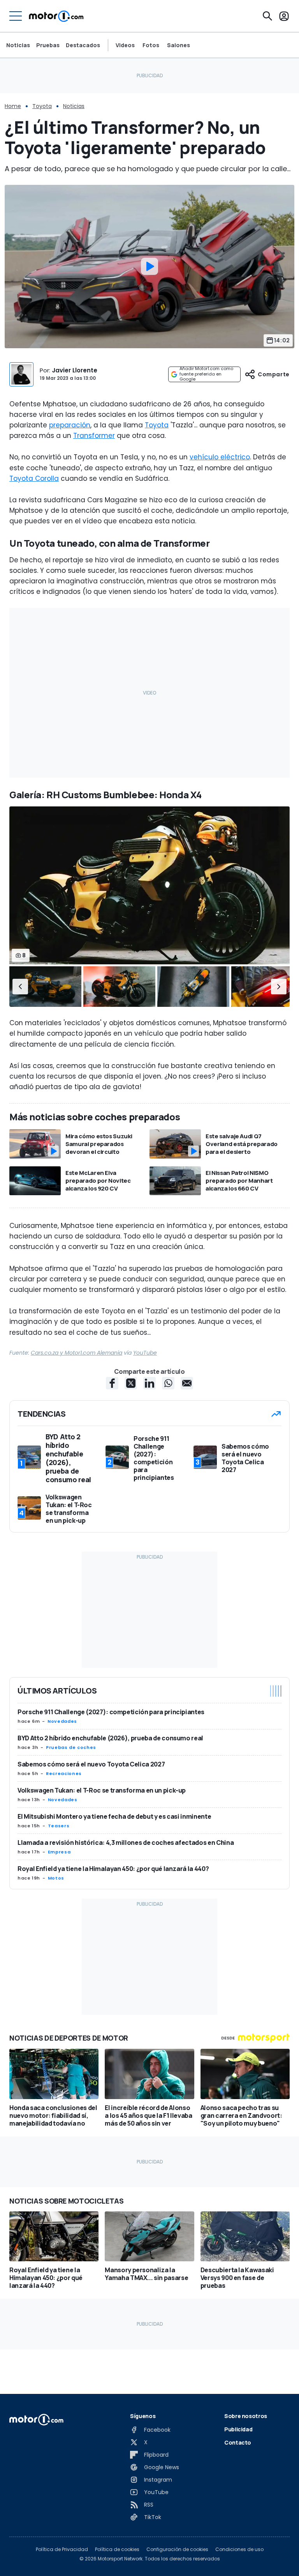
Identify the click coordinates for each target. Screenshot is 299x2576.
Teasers (59, 1826)
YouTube (145, 1353)
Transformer (94, 436)
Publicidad (238, 2429)
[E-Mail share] (187, 1383)
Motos (56, 1878)
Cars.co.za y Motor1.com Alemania (77, 1353)
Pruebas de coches (71, 1747)
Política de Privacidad (62, 2549)
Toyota (42, 106)
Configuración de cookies (177, 2549)
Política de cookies (117, 2549)
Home (13, 106)
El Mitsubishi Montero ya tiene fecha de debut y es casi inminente (114, 1816)
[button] (20, 987)
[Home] (56, 16)
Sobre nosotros (246, 2416)
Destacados (83, 45)
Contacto (238, 2442)
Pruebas (48, 45)
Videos (125, 45)
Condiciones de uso (239, 2549)
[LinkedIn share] (149, 1383)
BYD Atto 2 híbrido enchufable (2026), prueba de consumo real (110, 1738)
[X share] (131, 1383)
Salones (179, 45)
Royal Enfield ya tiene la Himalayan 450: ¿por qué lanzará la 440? (113, 1869)
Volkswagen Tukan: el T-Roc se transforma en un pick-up (102, 1790)
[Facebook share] (112, 1383)
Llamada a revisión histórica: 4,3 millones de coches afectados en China (126, 1843)
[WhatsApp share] (168, 1383)
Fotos (151, 45)
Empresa (59, 1852)
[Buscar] (267, 16)
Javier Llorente (75, 370)
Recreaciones (64, 1773)
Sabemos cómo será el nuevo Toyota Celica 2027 (91, 1764)
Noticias (18, 45)
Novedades (62, 1721)
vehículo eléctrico (220, 457)
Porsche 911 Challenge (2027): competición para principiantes (111, 1712)
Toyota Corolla (34, 478)
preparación (70, 425)
